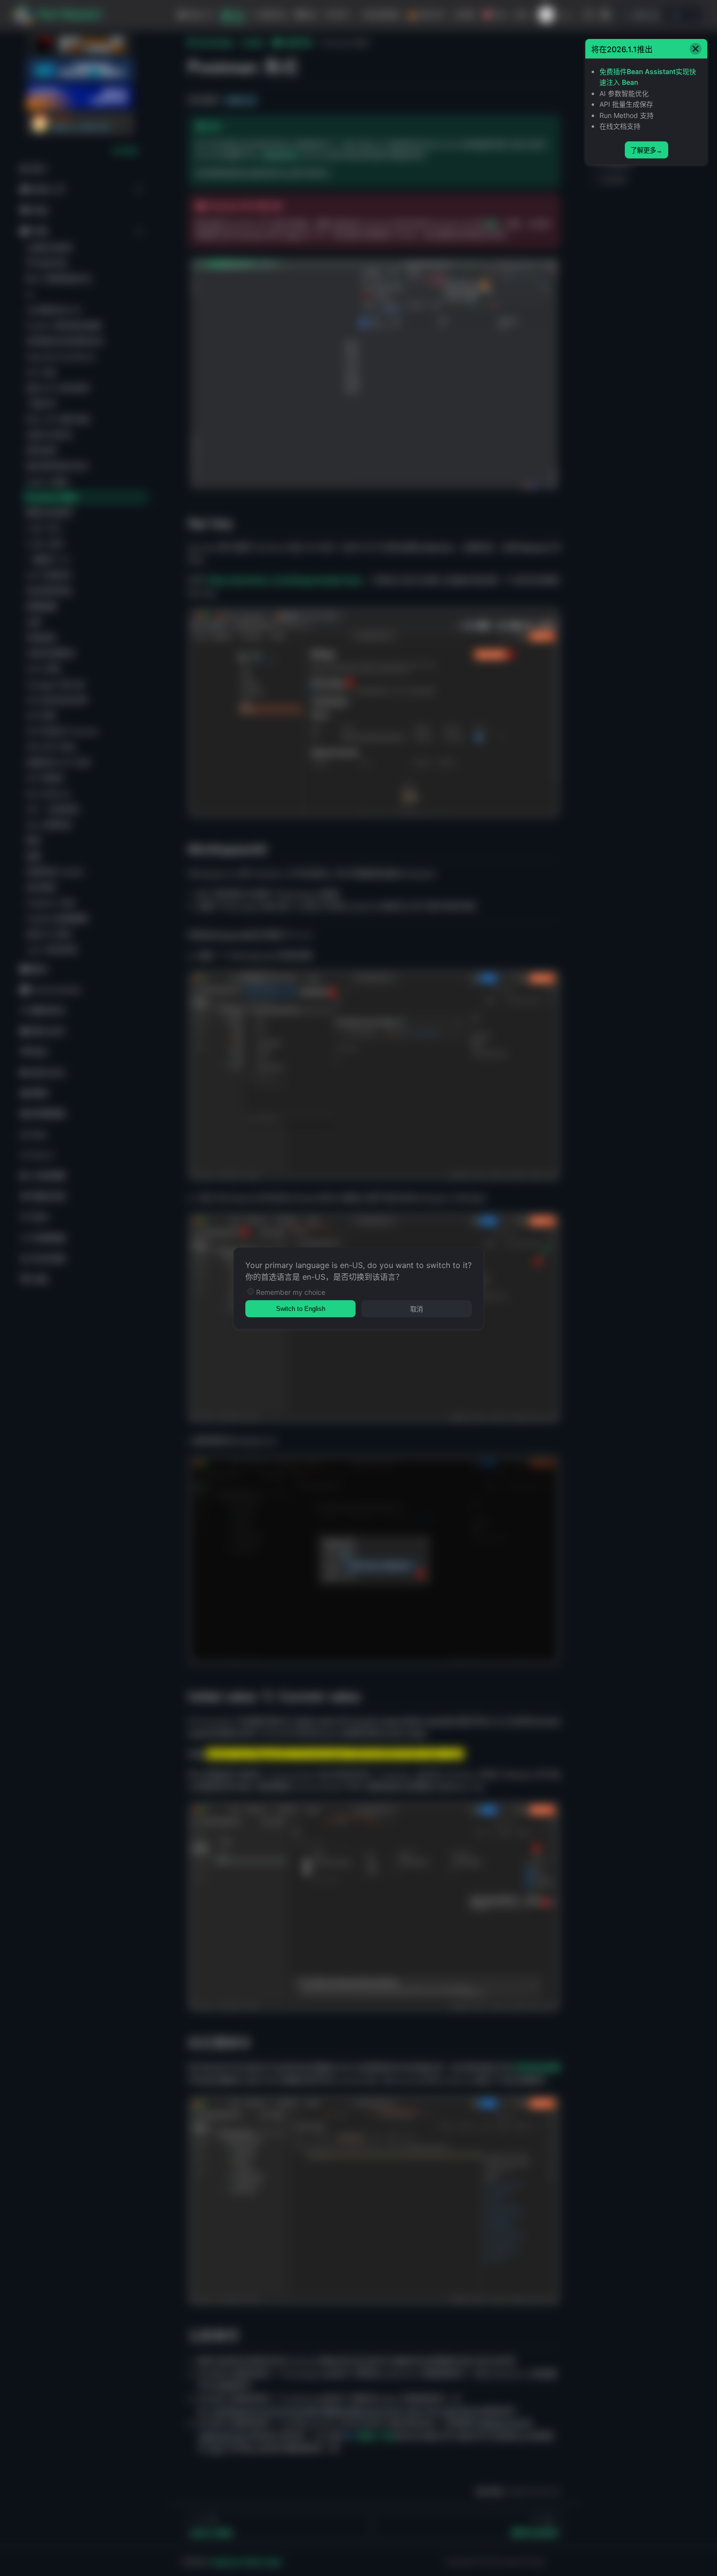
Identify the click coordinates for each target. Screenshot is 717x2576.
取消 (417, 1309)
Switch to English (301, 1309)
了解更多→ (647, 150)
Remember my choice (291, 1292)
